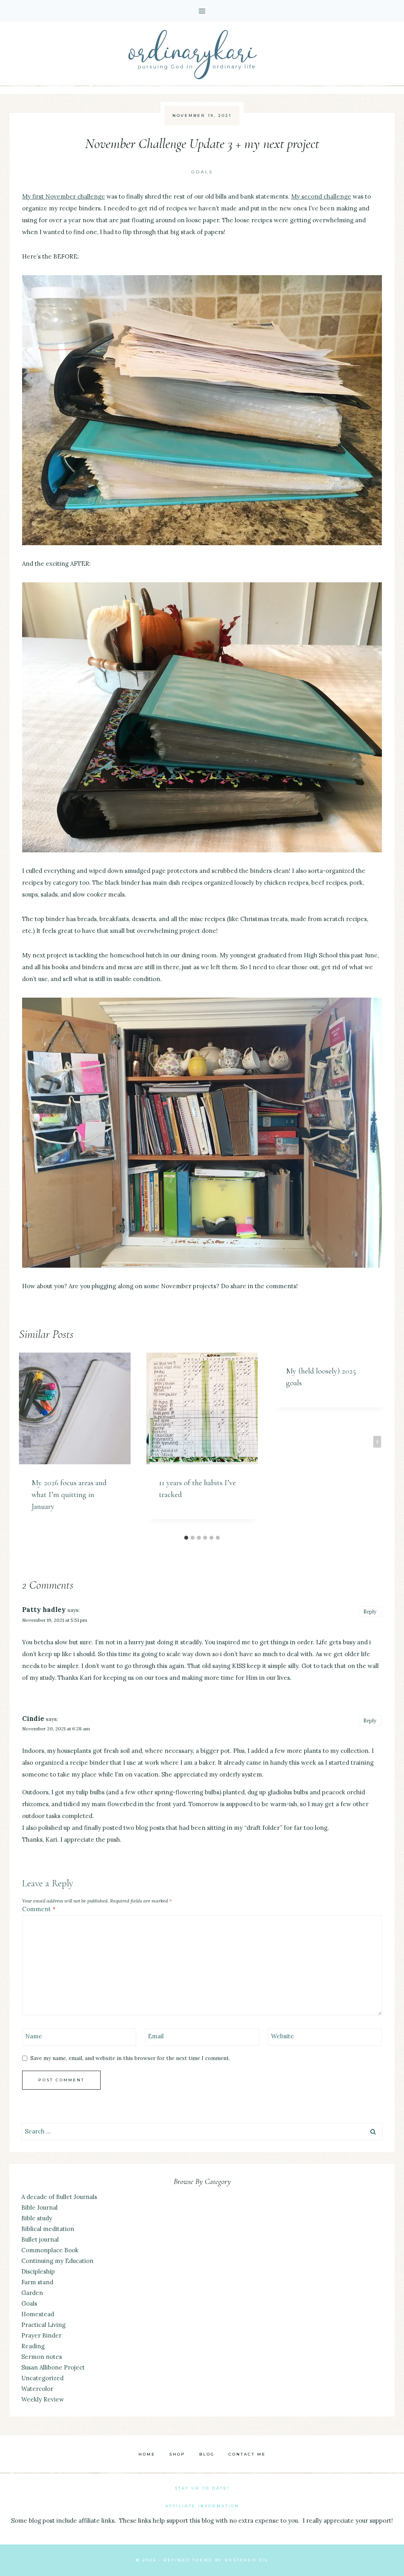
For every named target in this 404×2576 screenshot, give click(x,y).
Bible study (37, 2218)
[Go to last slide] (27, 1442)
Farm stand (37, 2282)
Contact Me (247, 2454)
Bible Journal (39, 2207)
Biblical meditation (48, 2229)
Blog (207, 2454)
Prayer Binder (41, 2335)
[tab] (186, 1538)
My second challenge (321, 196)
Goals (202, 172)
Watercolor (37, 2389)
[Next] (377, 1442)
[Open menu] (202, 11)
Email (156, 2036)
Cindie (33, 1719)
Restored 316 (246, 2560)
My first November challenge (64, 196)
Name (34, 2036)
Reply (370, 1612)
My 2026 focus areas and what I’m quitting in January (69, 1495)
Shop (177, 2454)
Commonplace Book (50, 2250)
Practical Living (43, 2325)
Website (282, 2036)
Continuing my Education (57, 2261)
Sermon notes (42, 2357)
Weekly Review (43, 2399)
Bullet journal (40, 2239)
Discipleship (38, 2271)
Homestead (38, 2314)
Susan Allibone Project (53, 2367)
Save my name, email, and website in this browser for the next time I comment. (130, 2058)
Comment (39, 1909)
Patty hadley (44, 1610)
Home (147, 2454)
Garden (32, 2293)
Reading (33, 2346)
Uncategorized (42, 2378)
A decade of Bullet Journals (59, 2197)
